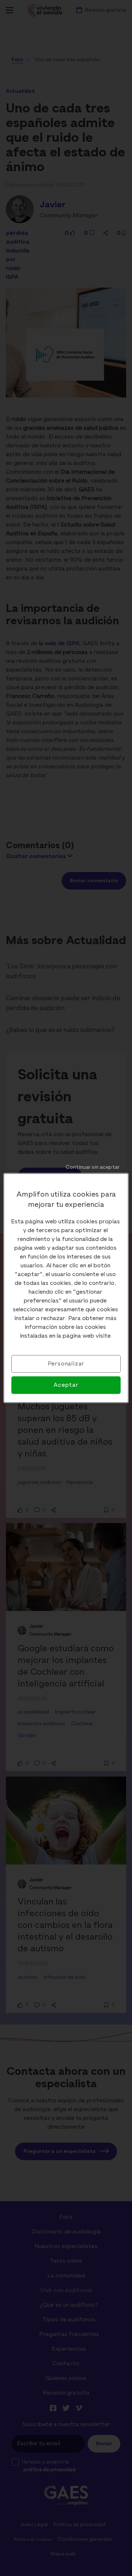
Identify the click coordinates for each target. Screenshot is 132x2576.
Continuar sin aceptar (93, 1167)
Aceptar (66, 1385)
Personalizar (66, 1364)
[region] (66, 1288)
